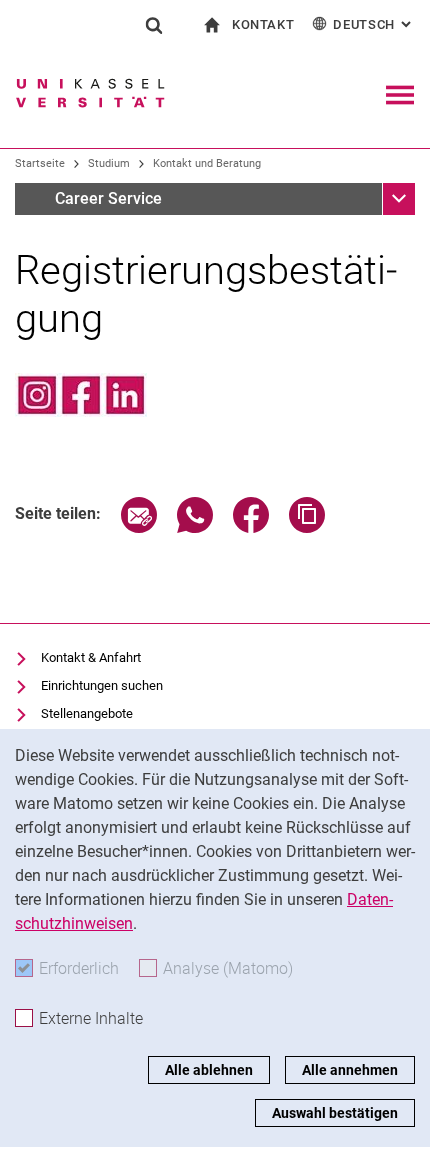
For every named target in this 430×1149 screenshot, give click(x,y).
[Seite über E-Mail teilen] (139, 527)
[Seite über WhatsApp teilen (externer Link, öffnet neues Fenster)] (195, 527)
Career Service (108, 198)
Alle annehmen (350, 1070)
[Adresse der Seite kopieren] (307, 527)
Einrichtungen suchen (102, 685)
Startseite (40, 163)
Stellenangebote (87, 713)
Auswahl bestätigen (335, 1113)
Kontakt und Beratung (207, 163)
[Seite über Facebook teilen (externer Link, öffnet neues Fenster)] (251, 527)
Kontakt (263, 24)
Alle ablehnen (209, 1070)
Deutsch (374, 24)
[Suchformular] (154, 25)
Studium (109, 163)
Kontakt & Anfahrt (91, 657)
